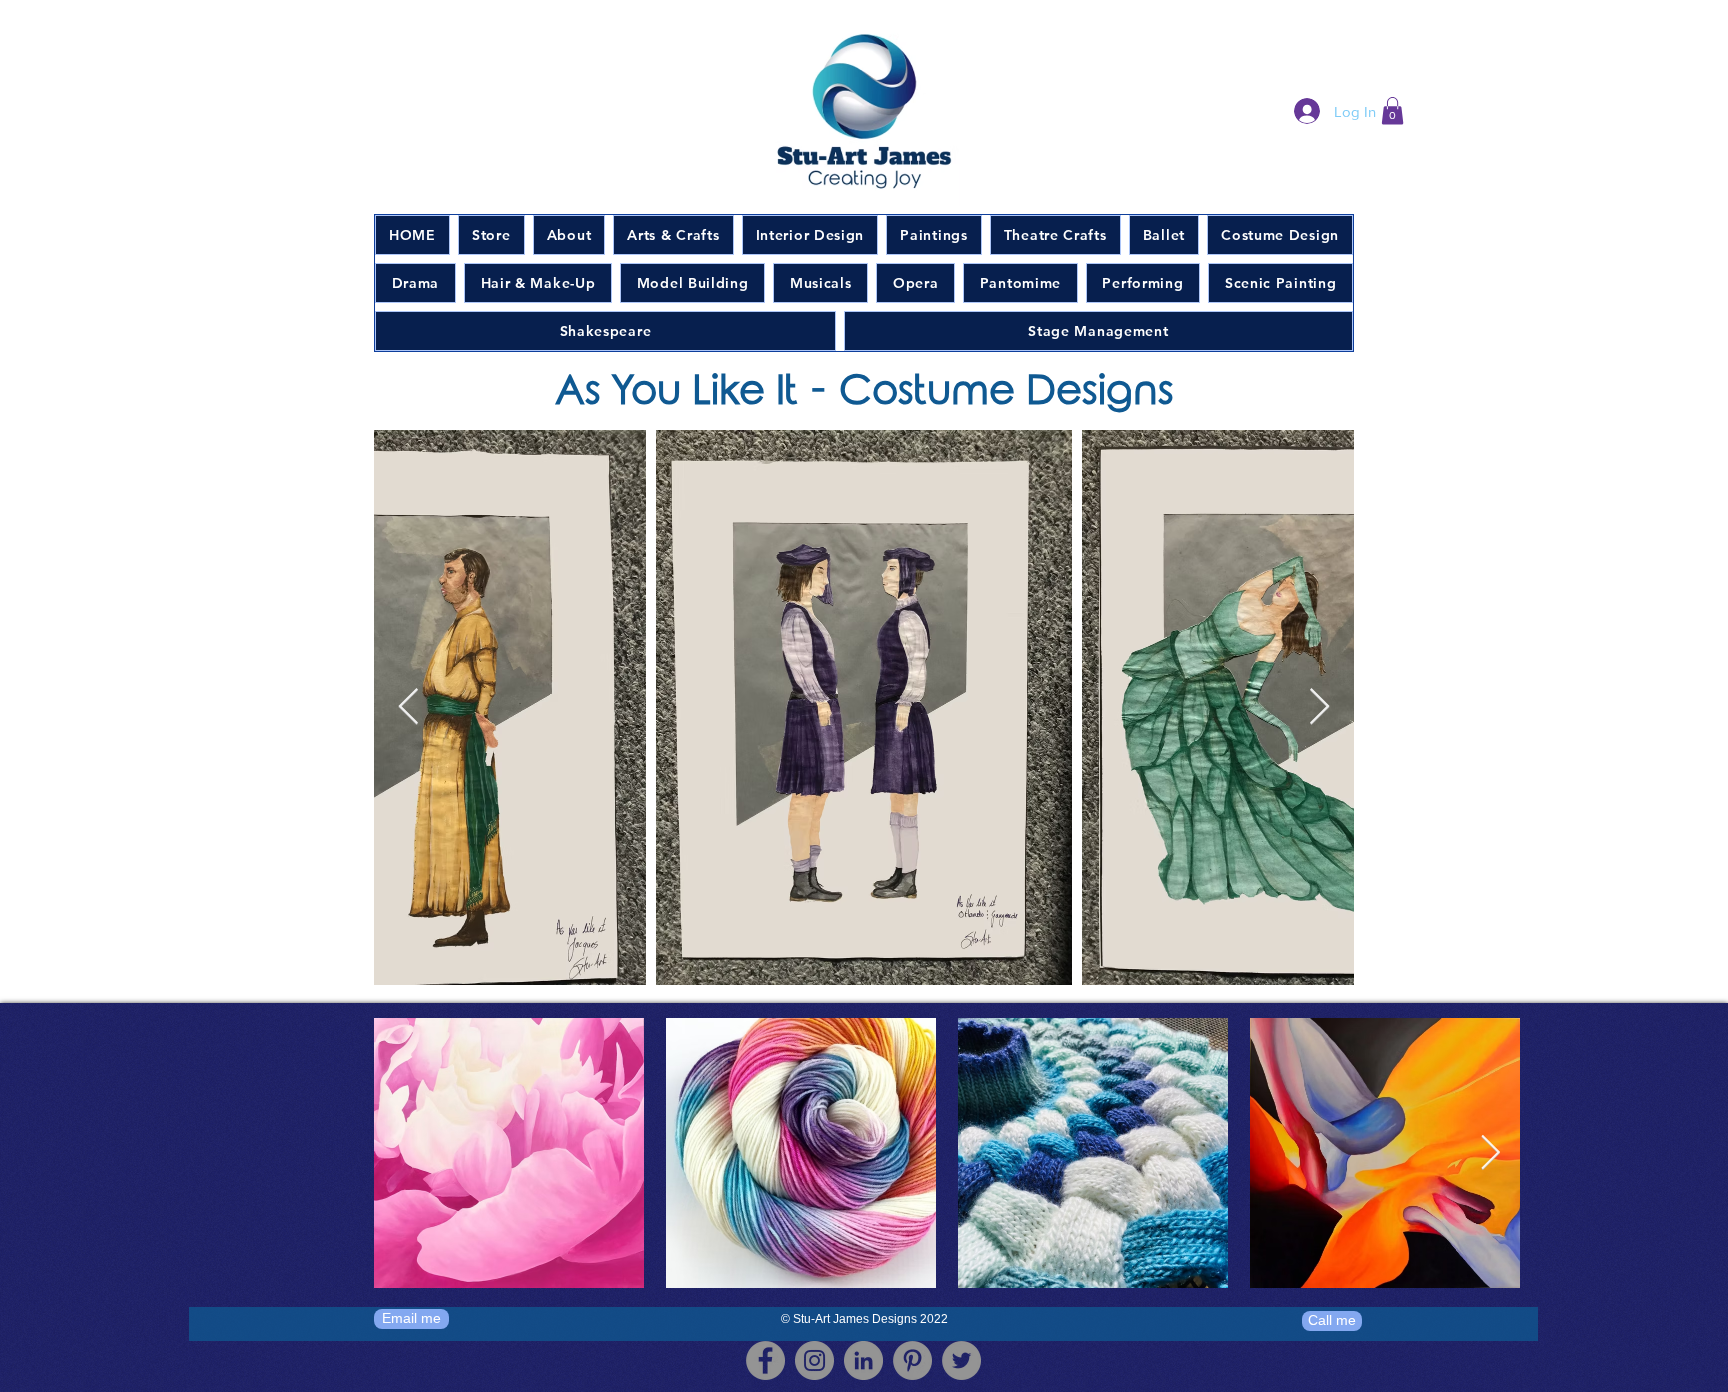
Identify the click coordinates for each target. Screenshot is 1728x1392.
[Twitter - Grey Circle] (961, 1360)
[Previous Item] (408, 707)
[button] (1392, 110)
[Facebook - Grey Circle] (765, 1360)
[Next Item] (1319, 707)
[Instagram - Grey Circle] (814, 1360)
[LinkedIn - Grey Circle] (863, 1360)
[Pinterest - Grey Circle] (912, 1360)
